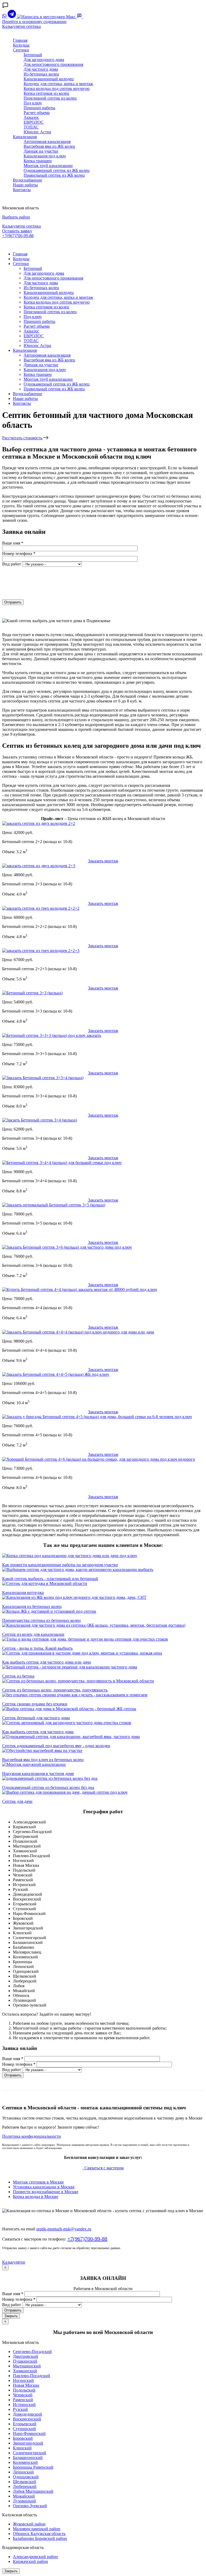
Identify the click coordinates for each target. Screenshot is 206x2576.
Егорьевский (25, 2424)
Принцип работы (39, 108)
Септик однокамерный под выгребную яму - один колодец (56, 1746)
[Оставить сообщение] (80, 17)
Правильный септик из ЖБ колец (54, 175)
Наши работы (25, 185)
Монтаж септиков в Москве (38, 2182)
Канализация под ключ (45, 156)
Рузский (20, 2409)
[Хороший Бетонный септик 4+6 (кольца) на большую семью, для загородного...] (99, 1459)
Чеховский (23, 2395)
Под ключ (33, 103)
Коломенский (25, 2462)
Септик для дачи (17, 1801)
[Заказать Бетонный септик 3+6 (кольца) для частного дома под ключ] (67, 1247)
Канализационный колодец (49, 79)
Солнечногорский (30, 2453)
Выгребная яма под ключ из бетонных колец (43, 1760)
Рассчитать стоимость (23, 438)
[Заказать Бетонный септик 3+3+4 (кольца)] (43, 1078)
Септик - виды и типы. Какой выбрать (37, 1648)
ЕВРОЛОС (34, 122)
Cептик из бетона (18, 1676)
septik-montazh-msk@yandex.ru (64, 2229)
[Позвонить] (86, 17)
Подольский (24, 2390)
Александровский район (35, 2557)
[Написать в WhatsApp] (5, 17)
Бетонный (33, 55)
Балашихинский (28, 2458)
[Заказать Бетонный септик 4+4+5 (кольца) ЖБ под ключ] (56, 1374)
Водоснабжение (27, 180)
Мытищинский (27, 2366)
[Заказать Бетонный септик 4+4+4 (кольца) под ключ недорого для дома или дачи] (78, 1332)
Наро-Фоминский (29, 2433)
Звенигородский (28, 2443)
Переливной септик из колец (50, 98)
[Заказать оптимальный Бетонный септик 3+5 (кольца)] (54, 1205)
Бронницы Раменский (33, 2467)
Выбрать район (16, 217)
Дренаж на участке (41, 151)
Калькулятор (14, 2262)
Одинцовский (26, 2477)
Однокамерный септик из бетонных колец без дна (48, 1787)
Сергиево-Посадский (32, 2352)
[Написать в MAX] (47, 17)
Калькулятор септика (21, 26)
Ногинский (23, 2380)
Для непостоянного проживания (53, 64)
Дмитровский (25, 2356)
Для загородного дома (44, 60)
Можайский (24, 2496)
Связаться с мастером (104, 2168)
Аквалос (31, 117)
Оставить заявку (17, 231)
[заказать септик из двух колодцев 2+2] (39, 823)
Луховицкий (24, 2501)
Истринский (24, 2405)
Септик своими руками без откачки (35, 1704)
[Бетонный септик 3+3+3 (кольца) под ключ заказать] (52, 1035)
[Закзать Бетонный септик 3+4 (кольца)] (40, 1120)
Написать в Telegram (22, 245)
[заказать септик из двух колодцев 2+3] (39, 866)
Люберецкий (25, 2486)
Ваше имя (13, 543)
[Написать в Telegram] (12, 17)
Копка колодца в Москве (36, 2197)
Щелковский (25, 2482)
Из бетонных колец (41, 74)
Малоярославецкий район (37, 2529)
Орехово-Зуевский (30, 2506)
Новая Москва (26, 2385)
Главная (20, 40)
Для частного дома (41, 69)
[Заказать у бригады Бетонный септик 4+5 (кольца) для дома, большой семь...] (97, 1417)
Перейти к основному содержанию (34, 22)
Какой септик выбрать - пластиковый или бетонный (50, 1579)
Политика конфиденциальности (32, 2136)
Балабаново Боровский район (40, 2538)
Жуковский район (29, 2524)
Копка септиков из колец (46, 93)
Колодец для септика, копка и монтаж (58, 84)
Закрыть (11, 2316)
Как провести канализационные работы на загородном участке (60, 1565)
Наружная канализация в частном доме (38, 1774)
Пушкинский (25, 2361)
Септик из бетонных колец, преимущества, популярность (55, 1690)
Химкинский (25, 2371)
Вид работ (12, 564)
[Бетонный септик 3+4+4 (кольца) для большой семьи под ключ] (62, 1163)
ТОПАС (31, 127)
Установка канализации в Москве (44, 2187)
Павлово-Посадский (32, 2376)
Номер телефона (19, 554)
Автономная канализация (47, 141)
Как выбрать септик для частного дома (38, 1732)
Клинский (22, 2448)
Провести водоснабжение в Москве (46, 2192)
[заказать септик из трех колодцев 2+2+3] (41, 951)
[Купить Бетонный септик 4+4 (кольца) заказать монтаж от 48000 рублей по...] (80, 1289)
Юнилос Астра (37, 132)
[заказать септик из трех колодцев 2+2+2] (41, 908)
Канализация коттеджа (23, 1593)
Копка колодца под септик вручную (57, 88)
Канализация (25, 137)
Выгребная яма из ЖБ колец (49, 146)
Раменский (23, 2400)
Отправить (13, 602)
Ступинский (24, 2429)
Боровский (23, 2438)
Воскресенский (27, 2419)
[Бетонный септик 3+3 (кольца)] (32, 993)
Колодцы (21, 45)
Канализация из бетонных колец (32, 1606)
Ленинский (23, 2472)
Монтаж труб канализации (48, 166)
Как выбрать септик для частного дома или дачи (47, 1662)
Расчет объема (37, 113)
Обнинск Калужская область (39, 2534)
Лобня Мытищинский (33, 2491)
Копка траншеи (38, 161)
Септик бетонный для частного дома (36, 1718)
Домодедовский (27, 2414)
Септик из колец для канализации (33, 1634)
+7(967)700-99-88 (18, 236)
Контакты (22, 190)
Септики (21, 50)
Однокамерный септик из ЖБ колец (57, 170)
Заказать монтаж (103, 861)
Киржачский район (30, 2561)
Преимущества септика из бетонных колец (41, 1620)
